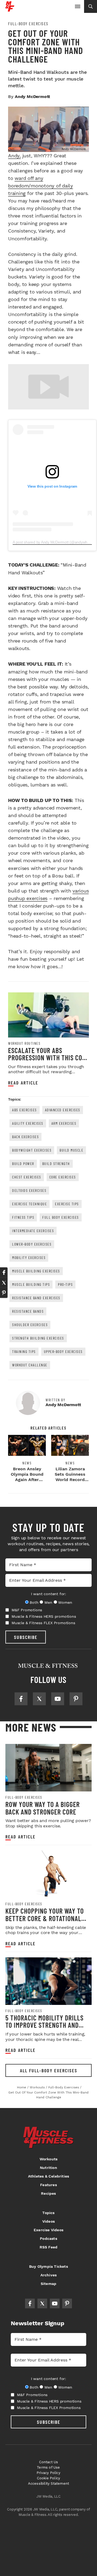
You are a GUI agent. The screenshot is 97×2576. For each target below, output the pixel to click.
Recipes (48, 2193)
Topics (48, 2213)
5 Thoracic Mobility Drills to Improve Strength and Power (44, 2025)
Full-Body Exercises (28, 24)
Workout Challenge (30, 1365)
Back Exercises (25, 1137)
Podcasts (48, 2238)
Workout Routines (24, 1043)
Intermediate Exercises (33, 1231)
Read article (23, 1083)
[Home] (10, 10)
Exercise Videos (48, 2230)
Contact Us (49, 2462)
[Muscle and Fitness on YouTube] (58, 1699)
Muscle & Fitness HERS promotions (44, 1616)
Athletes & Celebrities (48, 2176)
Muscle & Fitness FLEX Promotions (43, 1623)
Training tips (24, 1352)
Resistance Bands (28, 1311)
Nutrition (48, 2168)
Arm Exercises (64, 1123)
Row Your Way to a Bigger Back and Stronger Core (43, 1808)
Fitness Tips (23, 1217)
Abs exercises (25, 1110)
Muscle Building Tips (31, 1284)
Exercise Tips (67, 1204)
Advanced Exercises (63, 1110)
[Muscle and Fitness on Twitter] (39, 1699)
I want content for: (48, 1594)
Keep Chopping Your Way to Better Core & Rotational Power (45, 1918)
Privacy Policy (48, 2473)
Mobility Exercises (29, 1258)
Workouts (49, 2159)
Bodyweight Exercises (32, 1150)
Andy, (14, 156)
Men (48, 1602)
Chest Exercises (27, 1177)
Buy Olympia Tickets (48, 2266)
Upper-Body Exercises (63, 1352)
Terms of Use (48, 2467)
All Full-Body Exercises (49, 2070)
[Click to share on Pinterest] (4, 1293)
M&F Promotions (27, 1610)
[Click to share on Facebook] (4, 1272)
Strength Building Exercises (38, 1338)
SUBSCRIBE (26, 1637)
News (27, 1463)
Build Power (23, 1164)
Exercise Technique (30, 1204)
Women (65, 1602)
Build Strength (56, 1164)
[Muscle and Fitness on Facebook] (21, 1699)
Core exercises (63, 1177)
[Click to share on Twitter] (4, 1283)
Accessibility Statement (49, 2484)
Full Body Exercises (61, 1217)
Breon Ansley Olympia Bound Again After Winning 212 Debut (27, 1480)
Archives (49, 2275)
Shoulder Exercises (30, 1325)
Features (48, 2185)
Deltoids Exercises (29, 1190)
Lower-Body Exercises (32, 1244)
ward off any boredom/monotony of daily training (41, 186)
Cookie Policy (49, 2478)
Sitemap (48, 2284)
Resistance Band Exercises (36, 1298)
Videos (48, 2221)
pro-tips (65, 1284)
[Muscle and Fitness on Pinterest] (76, 1699)
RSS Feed (49, 2247)
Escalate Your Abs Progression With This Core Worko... (48, 1058)
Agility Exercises (28, 1123)
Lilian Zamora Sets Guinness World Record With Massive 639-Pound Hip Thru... (70, 1482)
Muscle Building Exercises (36, 1271)
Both (34, 1602)
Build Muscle (71, 1150)
